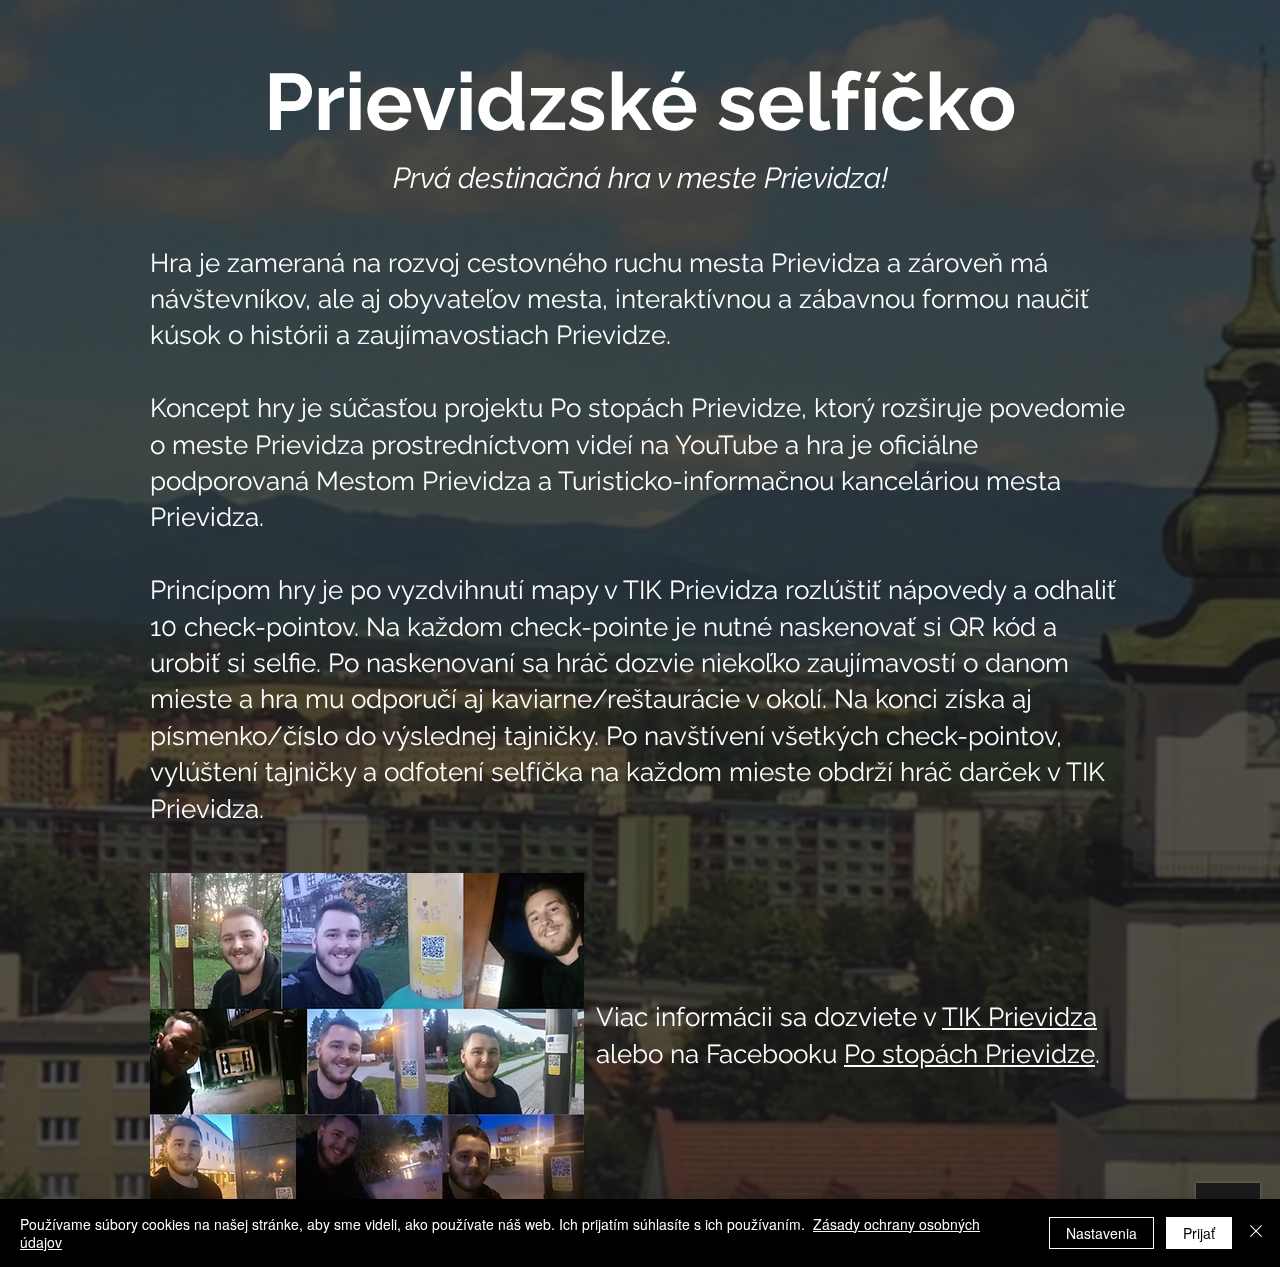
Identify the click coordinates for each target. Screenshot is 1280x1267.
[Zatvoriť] (1256, 1233)
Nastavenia (1101, 1233)
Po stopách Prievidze (969, 1054)
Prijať (1199, 1233)
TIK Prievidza (1019, 1017)
